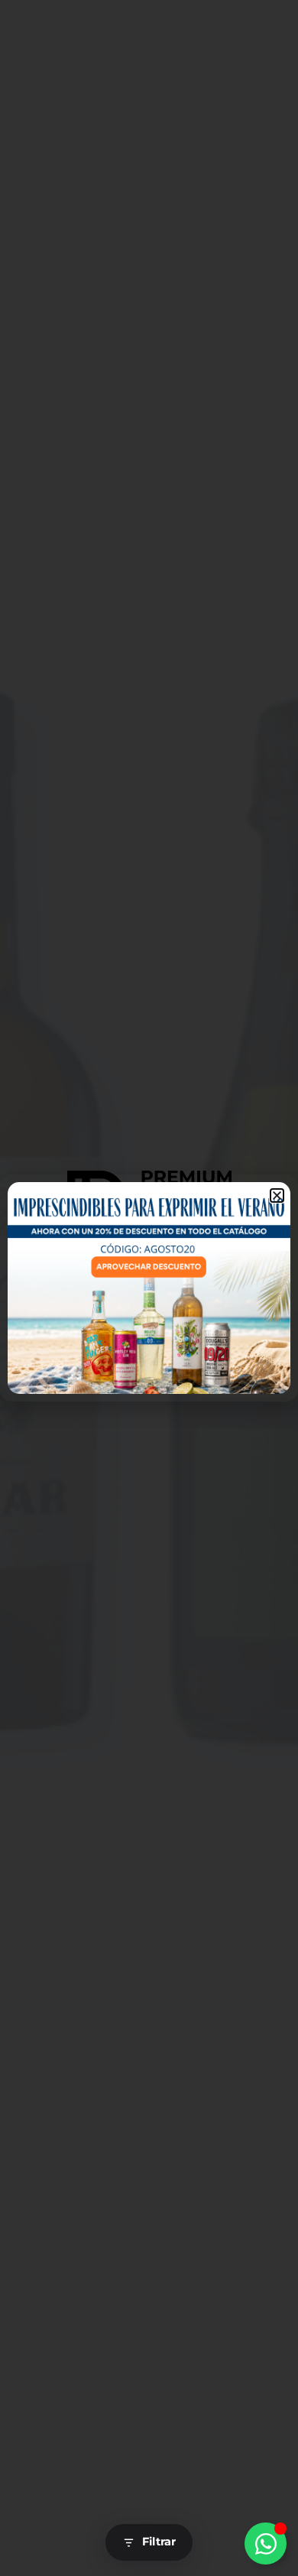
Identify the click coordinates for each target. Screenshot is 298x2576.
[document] (149, 1288)
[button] (277, 1195)
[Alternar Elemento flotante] (266, 2544)
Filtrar (159, 2542)
